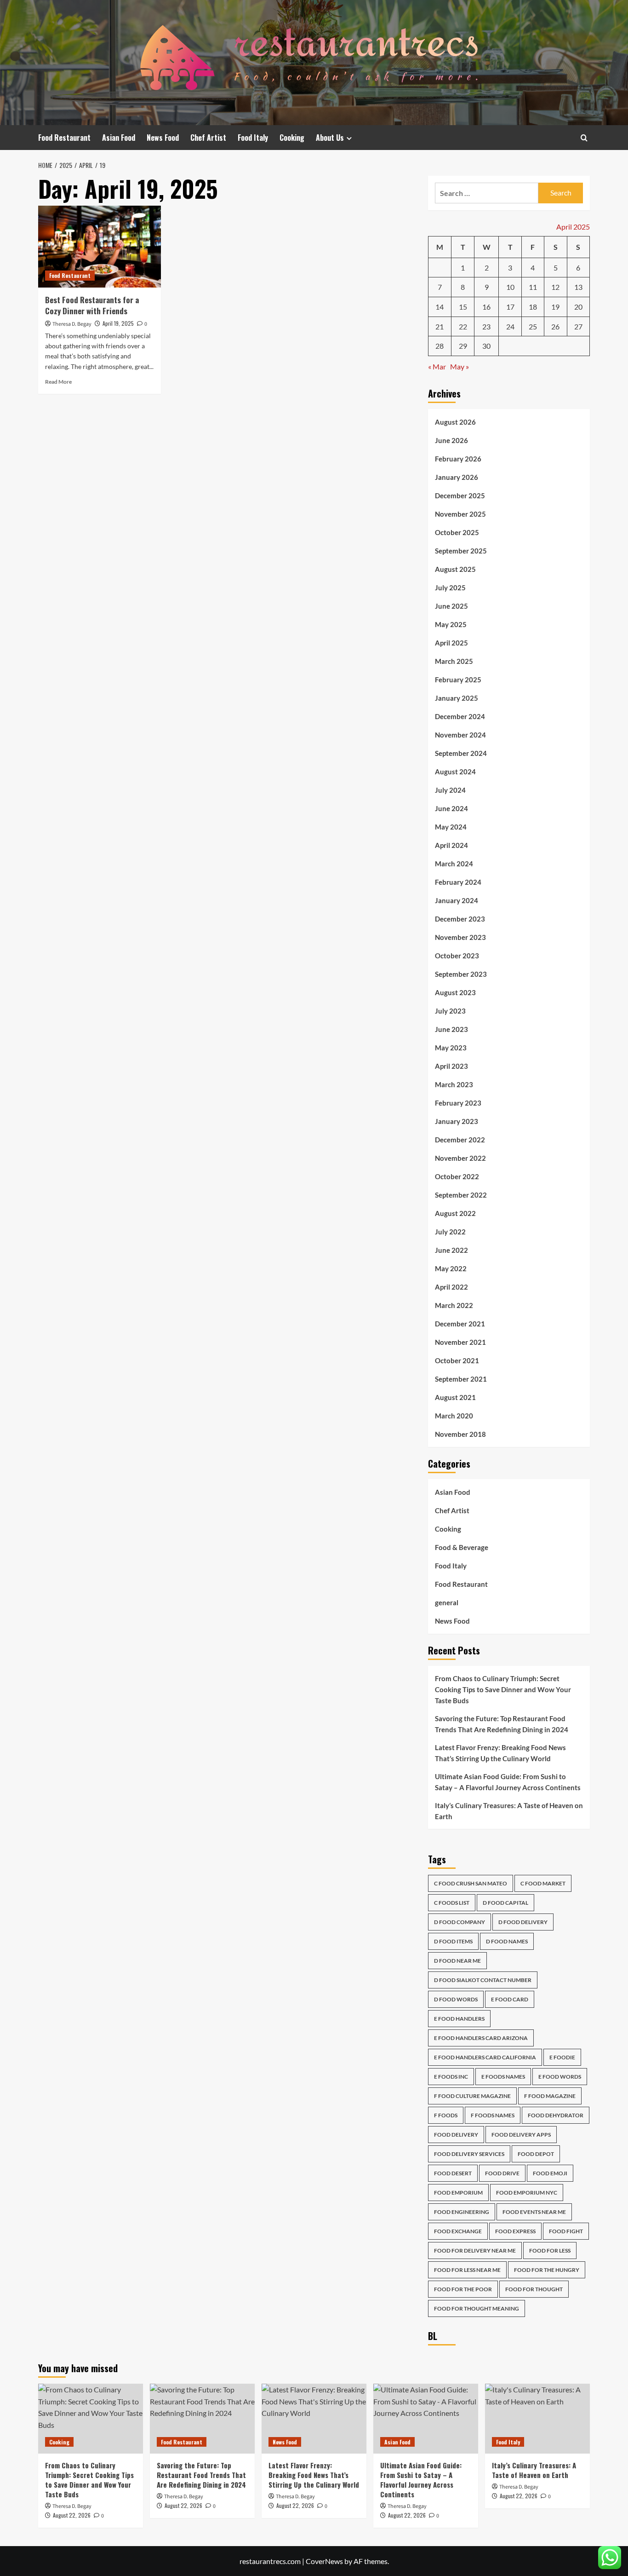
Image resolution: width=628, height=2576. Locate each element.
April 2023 (451, 1066)
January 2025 (457, 698)
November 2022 (460, 1158)
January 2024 (457, 900)
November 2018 (460, 1434)
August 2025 (455, 569)
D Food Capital (505, 1903)
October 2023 (457, 956)
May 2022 (451, 1268)
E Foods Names (503, 2077)
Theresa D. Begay (72, 324)
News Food (163, 138)
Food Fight (566, 2231)
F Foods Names (493, 2115)
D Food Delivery (523, 1922)
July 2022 (450, 1232)
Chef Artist (208, 138)
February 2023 (458, 1103)
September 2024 (461, 753)
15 (463, 307)
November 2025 (460, 514)
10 (510, 287)
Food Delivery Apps (521, 2135)
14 (440, 307)
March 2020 (454, 1416)
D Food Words (456, 1999)
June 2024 (451, 808)
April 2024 (451, 845)
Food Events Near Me (534, 2212)
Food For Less (550, 2250)
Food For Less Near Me (467, 2270)
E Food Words (560, 2077)
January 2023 (457, 1121)
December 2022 (460, 1140)
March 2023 (454, 1084)
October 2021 (457, 1360)
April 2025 (451, 643)
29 (463, 346)
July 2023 (450, 1011)
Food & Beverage (462, 1547)
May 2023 (451, 1048)
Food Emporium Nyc (527, 2193)
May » (460, 366)
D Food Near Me (457, 1961)
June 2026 (451, 440)
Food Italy (253, 138)
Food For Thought (534, 2289)
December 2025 (460, 496)
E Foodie (562, 2057)
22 (463, 326)
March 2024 (454, 864)
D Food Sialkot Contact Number (483, 1980)
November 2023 (460, 937)
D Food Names (507, 1941)
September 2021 (461, 1379)
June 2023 (451, 1029)
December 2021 (460, 1324)
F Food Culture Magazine (472, 2096)
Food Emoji (550, 2173)
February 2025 (458, 680)
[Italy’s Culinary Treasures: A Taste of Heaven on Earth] (537, 2419)
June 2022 (451, 1250)
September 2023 (461, 974)
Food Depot (536, 2154)
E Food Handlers (459, 2019)
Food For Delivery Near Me (475, 2250)
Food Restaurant (64, 138)
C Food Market (543, 1883)
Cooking (292, 138)
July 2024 (450, 790)
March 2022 (454, 1305)
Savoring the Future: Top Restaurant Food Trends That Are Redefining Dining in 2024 (502, 1724)
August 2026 (455, 422)
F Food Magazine (550, 2096)
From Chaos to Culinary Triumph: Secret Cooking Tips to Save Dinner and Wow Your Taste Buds (503, 1689)
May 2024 (451, 827)
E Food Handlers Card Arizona (481, 2038)
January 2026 (457, 477)
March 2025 (454, 661)
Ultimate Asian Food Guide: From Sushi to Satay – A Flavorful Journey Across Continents (508, 1782)
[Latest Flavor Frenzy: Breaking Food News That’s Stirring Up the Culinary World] (314, 2419)
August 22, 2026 (72, 2515)
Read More (58, 382)
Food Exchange (458, 2231)
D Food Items (453, 1941)
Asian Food (119, 138)
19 (555, 307)
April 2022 (451, 1287)
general (447, 1602)
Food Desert (453, 2173)
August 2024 (455, 772)
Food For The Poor (463, 2289)
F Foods (446, 2115)
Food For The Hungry (547, 2270)
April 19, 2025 (118, 323)
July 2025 (450, 588)
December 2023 (460, 919)
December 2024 (460, 716)
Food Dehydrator (556, 2115)
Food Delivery (456, 2135)
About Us (330, 138)
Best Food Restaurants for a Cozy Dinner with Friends (92, 305)
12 (555, 287)
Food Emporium (458, 2193)
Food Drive (502, 2173)
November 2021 (460, 1342)
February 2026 (458, 459)
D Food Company (460, 1922)
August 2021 (455, 1397)
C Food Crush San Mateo (471, 1883)
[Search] (584, 138)
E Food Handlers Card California (485, 2057)
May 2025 (451, 624)
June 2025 (451, 606)
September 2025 (461, 551)
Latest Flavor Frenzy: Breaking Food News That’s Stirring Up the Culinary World (500, 1753)
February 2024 (458, 882)
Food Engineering (462, 2212)
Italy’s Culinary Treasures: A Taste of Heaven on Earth (509, 1811)
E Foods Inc (451, 2077)
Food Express (515, 2231)
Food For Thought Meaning (477, 2308)
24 (510, 326)
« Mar (437, 366)
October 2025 (457, 532)
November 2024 (460, 735)
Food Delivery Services (469, 2154)
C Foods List (452, 1903)
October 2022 (457, 1176)
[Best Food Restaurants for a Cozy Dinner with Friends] (100, 247)
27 (578, 326)
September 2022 (461, 1195)
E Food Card (510, 1999)
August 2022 (455, 1213)
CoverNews (324, 2561)
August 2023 (455, 992)
